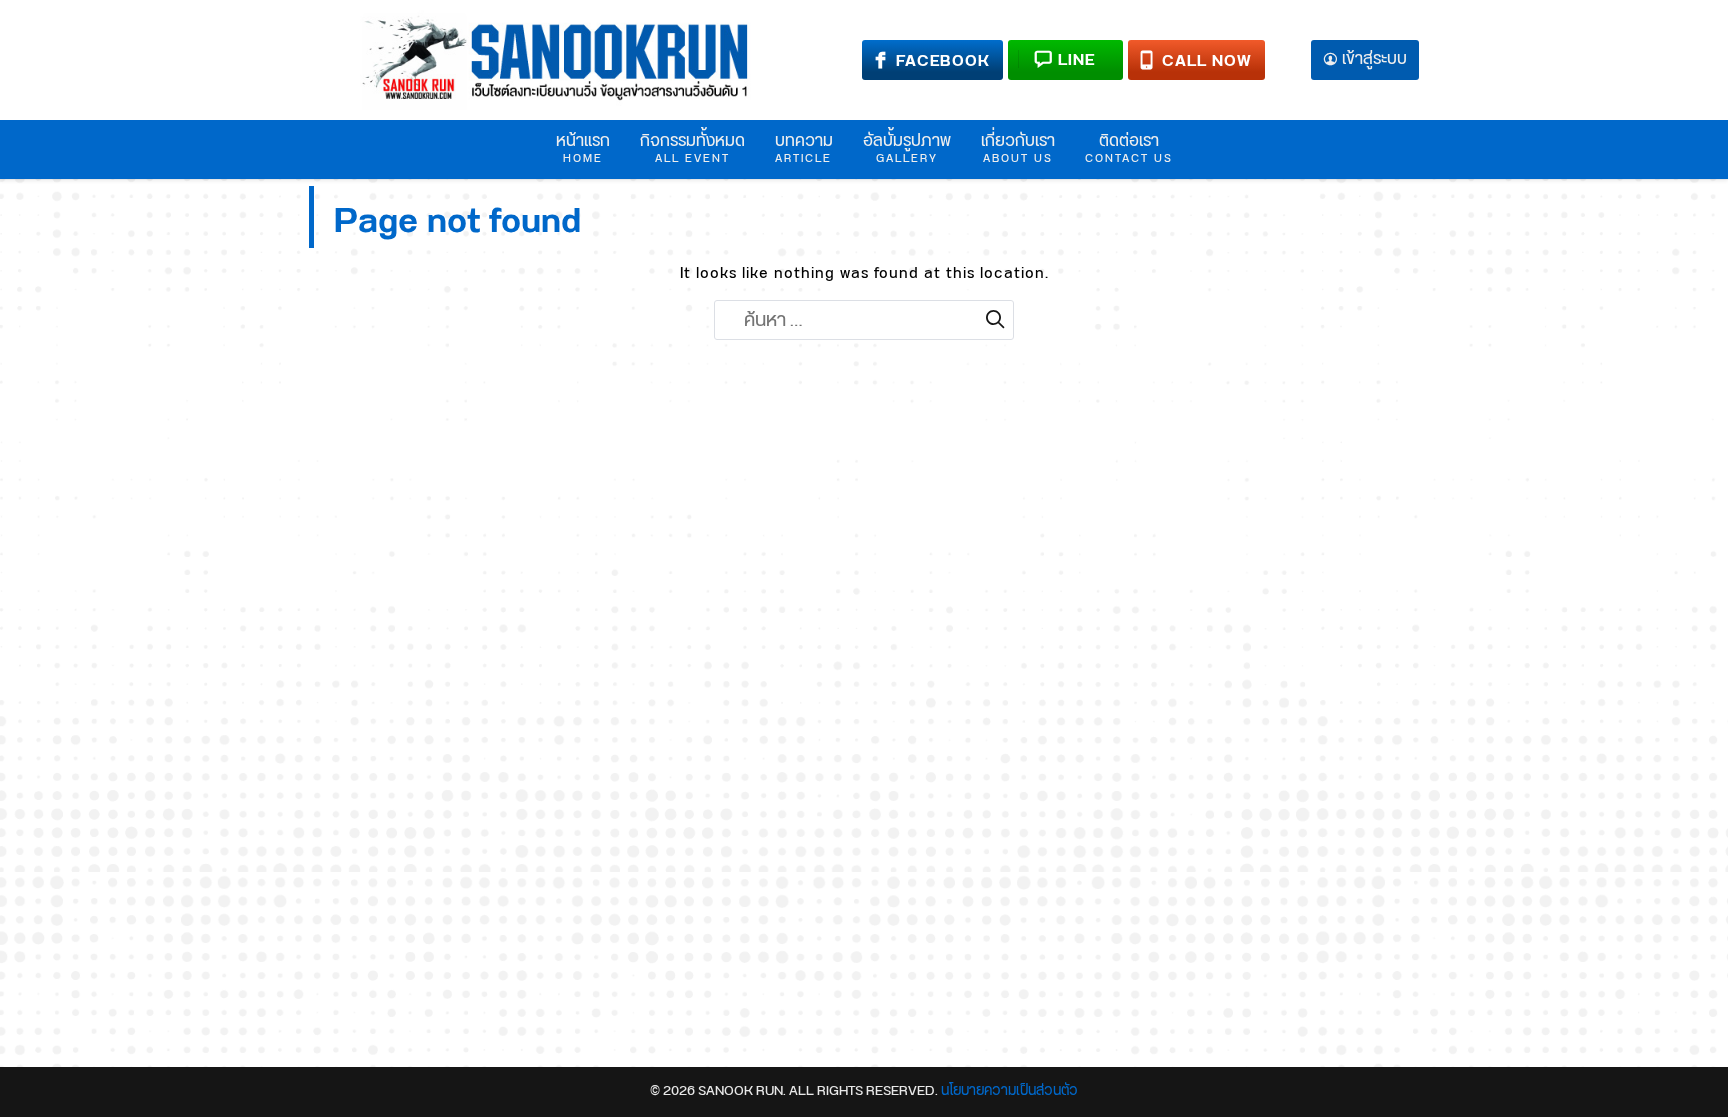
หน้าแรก (583, 148)
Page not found (457, 221)
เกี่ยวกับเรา (1018, 148)
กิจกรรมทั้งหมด (692, 148)
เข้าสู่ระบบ (1374, 60)
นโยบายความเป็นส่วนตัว (1009, 1091)
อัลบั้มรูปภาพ (907, 148)
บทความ (804, 148)
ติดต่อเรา (1129, 148)
